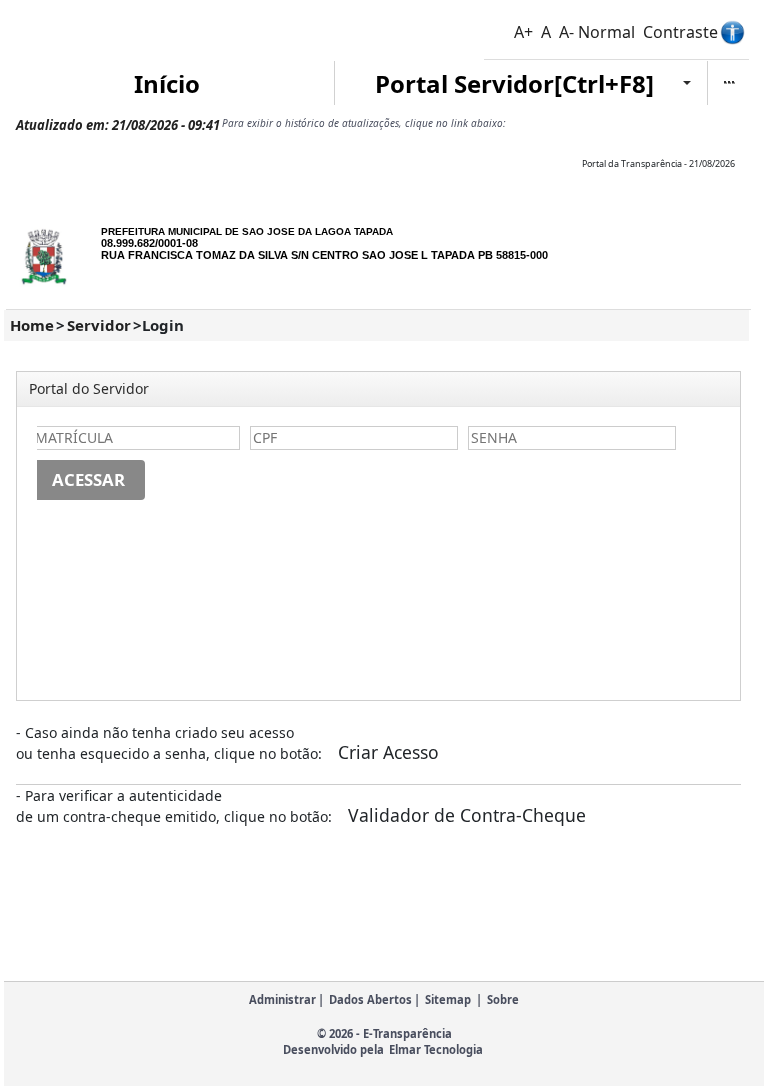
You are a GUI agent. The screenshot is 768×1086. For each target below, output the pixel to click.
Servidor (99, 325)
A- (566, 32)
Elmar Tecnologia (436, 1049)
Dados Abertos (370, 999)
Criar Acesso (388, 752)
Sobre (503, 999)
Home (32, 325)
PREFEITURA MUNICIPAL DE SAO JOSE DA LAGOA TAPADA (247, 231)
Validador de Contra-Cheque (467, 815)
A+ (523, 32)
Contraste (680, 32)
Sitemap (448, 999)
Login (163, 325)
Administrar (282, 999)
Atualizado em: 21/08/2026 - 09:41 (118, 125)
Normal (606, 32)
